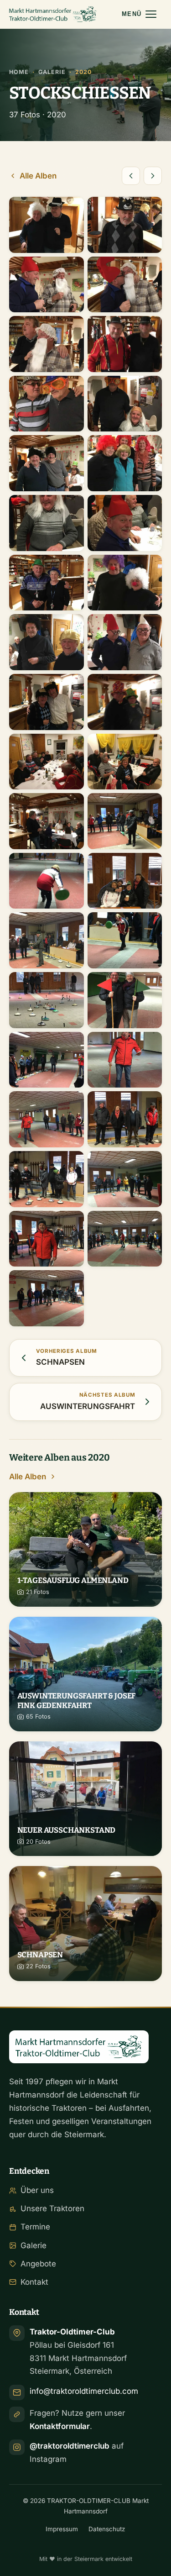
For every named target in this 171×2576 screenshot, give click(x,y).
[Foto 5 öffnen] (47, 344)
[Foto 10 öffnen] (125, 463)
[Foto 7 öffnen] (47, 404)
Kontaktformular (60, 2426)
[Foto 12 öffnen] (125, 523)
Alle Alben (38, 176)
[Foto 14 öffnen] (125, 583)
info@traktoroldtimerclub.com (84, 2391)
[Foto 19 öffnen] (47, 762)
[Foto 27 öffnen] (47, 1000)
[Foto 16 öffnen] (125, 642)
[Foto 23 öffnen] (47, 881)
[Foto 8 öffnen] (125, 404)
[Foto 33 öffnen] (47, 1179)
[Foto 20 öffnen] (125, 762)
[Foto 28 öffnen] (125, 1000)
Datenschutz (107, 2529)
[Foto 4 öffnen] (125, 285)
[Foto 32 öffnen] (125, 1119)
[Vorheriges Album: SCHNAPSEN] (131, 176)
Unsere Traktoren (52, 2208)
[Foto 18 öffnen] (125, 702)
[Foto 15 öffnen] (47, 642)
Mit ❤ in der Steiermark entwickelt (86, 2559)
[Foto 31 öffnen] (47, 1119)
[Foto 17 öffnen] (47, 702)
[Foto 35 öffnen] (47, 1239)
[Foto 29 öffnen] (47, 1060)
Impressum (62, 2529)
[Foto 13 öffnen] (47, 583)
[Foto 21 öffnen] (47, 821)
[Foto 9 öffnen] (47, 463)
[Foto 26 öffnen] (125, 940)
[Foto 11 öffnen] (47, 523)
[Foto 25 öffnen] (47, 940)
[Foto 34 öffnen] (125, 1179)
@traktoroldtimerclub (70, 2446)
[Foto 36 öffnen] (125, 1239)
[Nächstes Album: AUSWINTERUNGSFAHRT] (153, 176)
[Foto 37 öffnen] (47, 1298)
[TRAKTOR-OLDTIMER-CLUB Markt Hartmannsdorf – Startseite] (53, 14)
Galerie (52, 72)
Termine (35, 2227)
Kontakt (34, 2282)
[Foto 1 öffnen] (47, 225)
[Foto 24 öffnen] (125, 881)
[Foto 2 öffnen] (125, 225)
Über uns (37, 2190)
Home (19, 72)
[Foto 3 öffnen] (47, 285)
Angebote (38, 2264)
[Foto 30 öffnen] (125, 1060)
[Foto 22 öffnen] (125, 821)
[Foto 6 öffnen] (125, 344)
